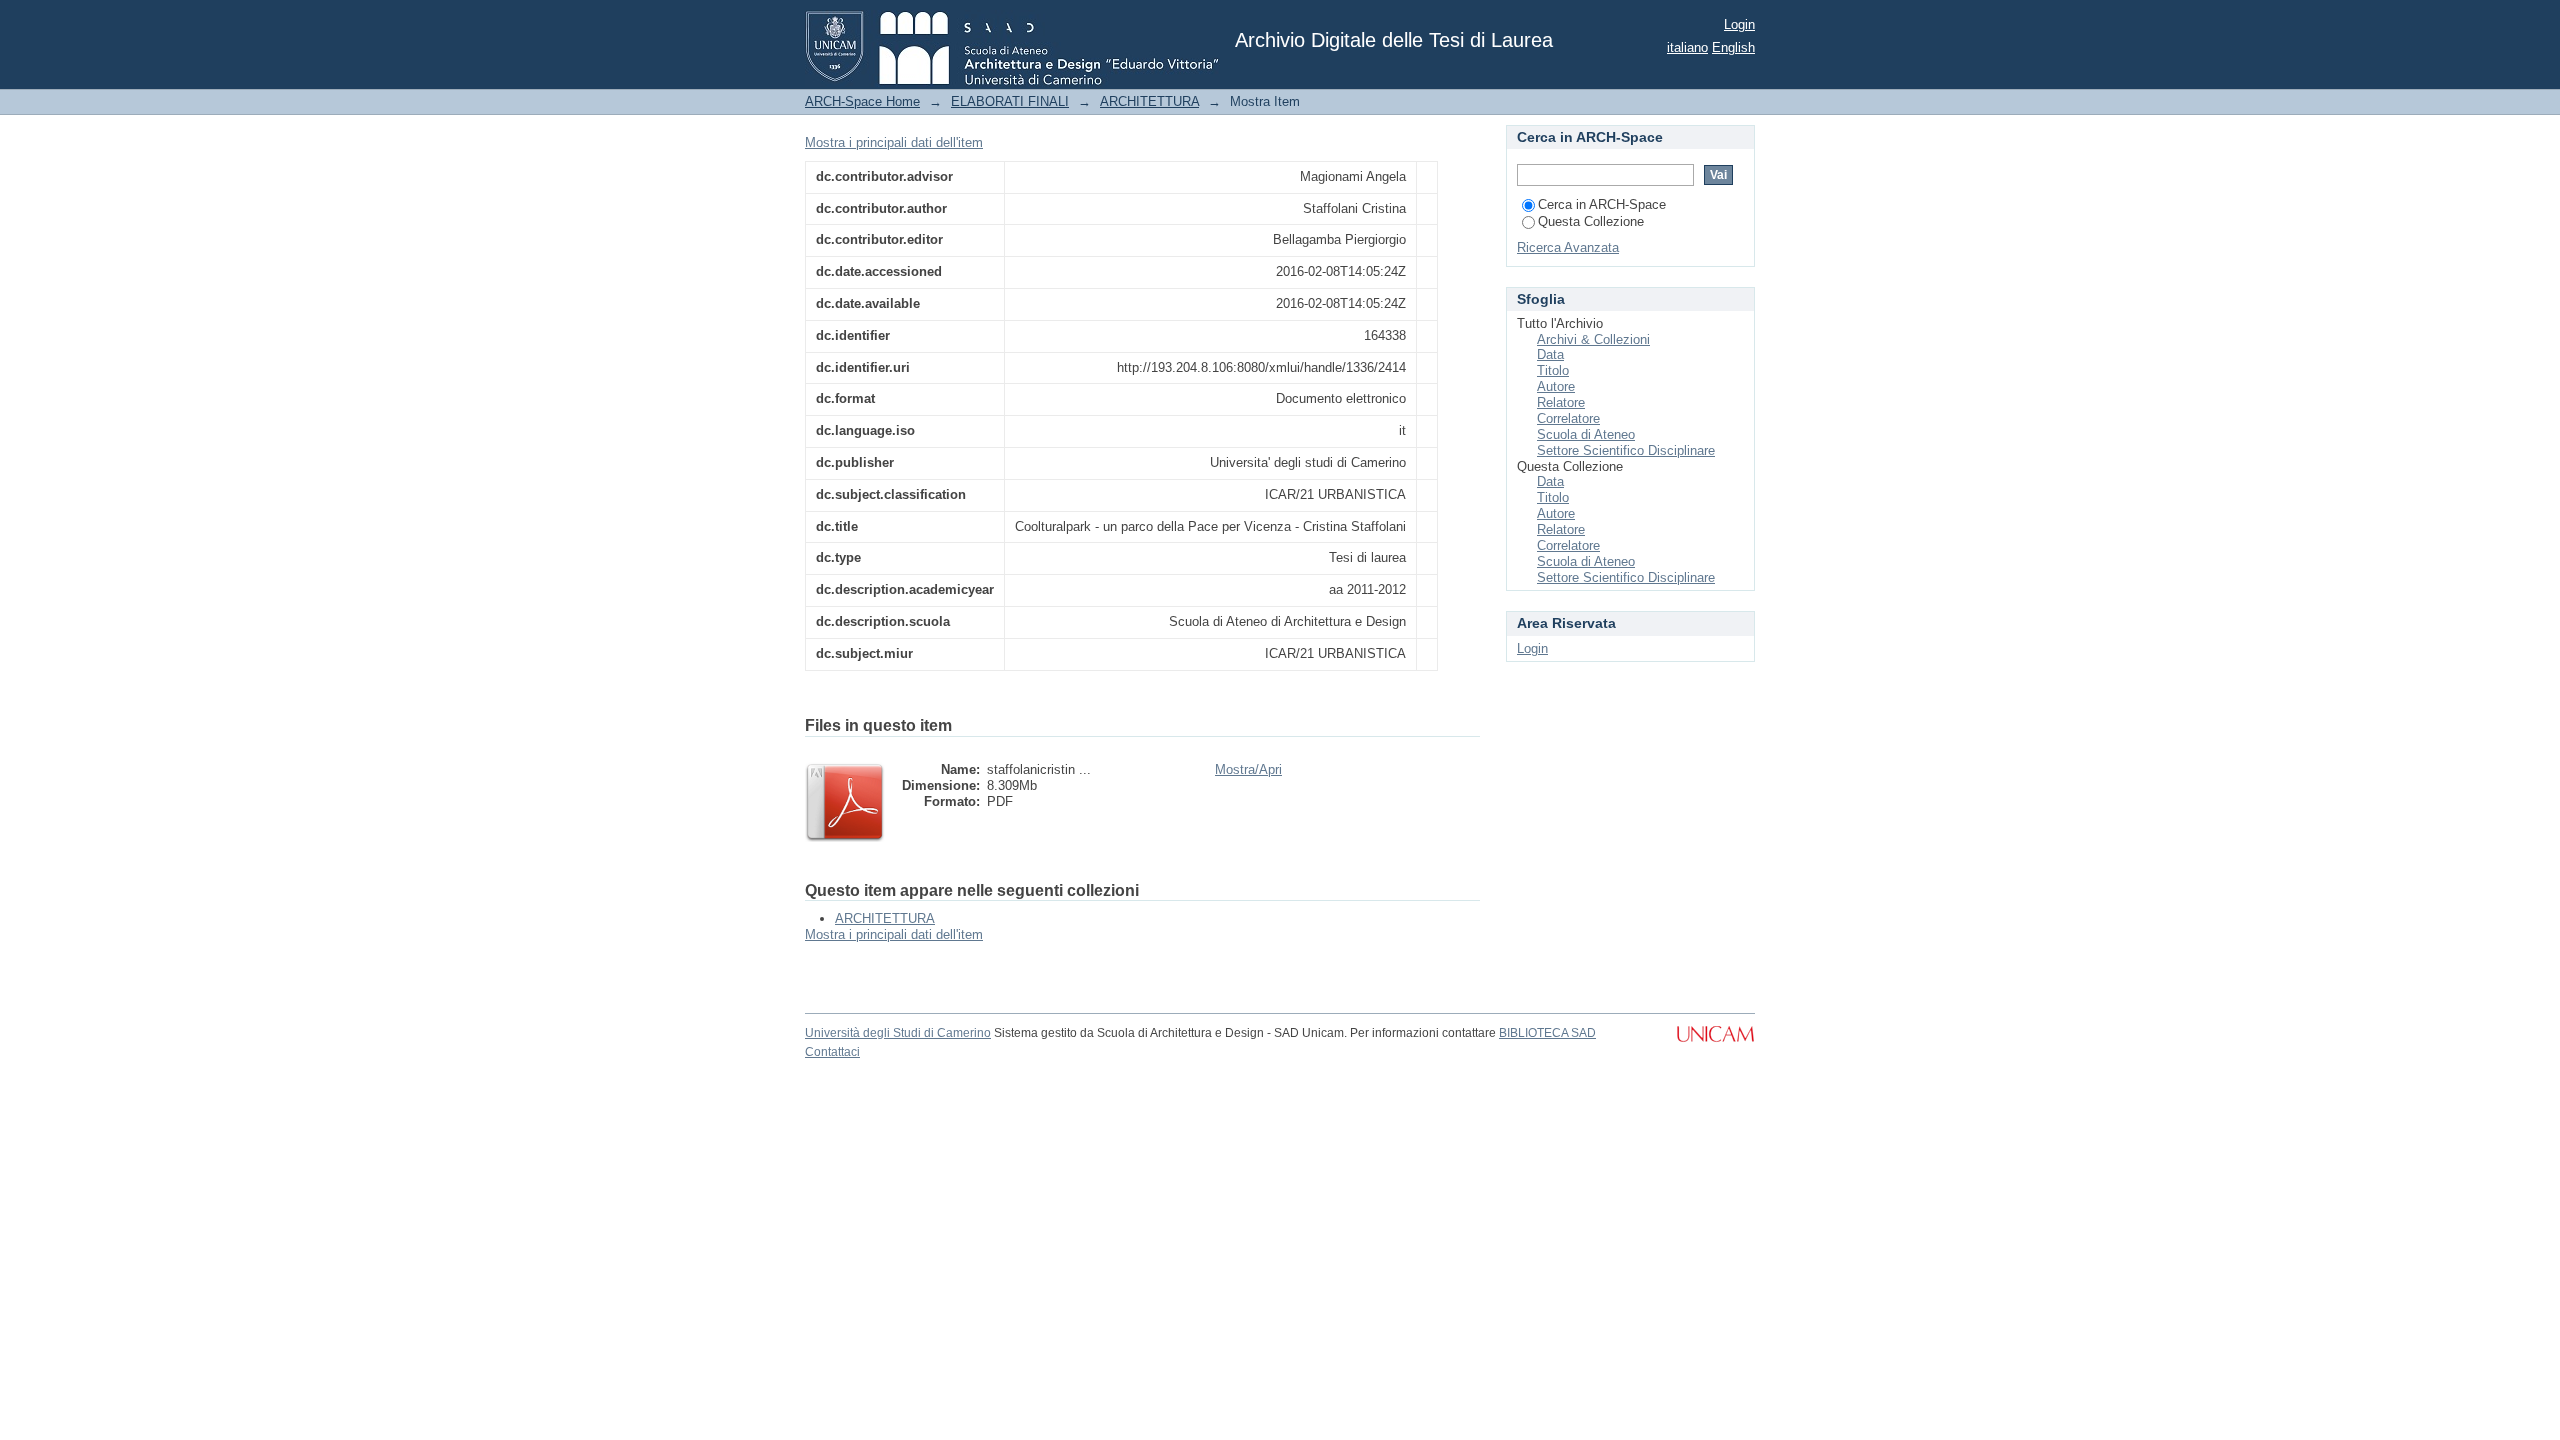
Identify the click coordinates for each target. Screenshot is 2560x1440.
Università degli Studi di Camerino (898, 1033)
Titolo (1553, 370)
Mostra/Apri (1248, 769)
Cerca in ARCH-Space (1602, 204)
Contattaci (832, 1052)
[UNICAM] (1715, 1044)
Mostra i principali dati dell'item (894, 142)
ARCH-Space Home (862, 101)
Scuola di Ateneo (1586, 434)
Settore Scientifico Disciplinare (1626, 450)
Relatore (1561, 402)
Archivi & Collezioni (1593, 339)
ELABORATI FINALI (1010, 101)
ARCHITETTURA (1149, 101)
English (1733, 47)
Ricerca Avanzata (1568, 247)
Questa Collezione (1591, 221)
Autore (1556, 386)
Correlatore (1568, 418)
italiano (1687, 47)
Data (1550, 354)
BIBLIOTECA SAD (1547, 1033)
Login (1739, 24)
